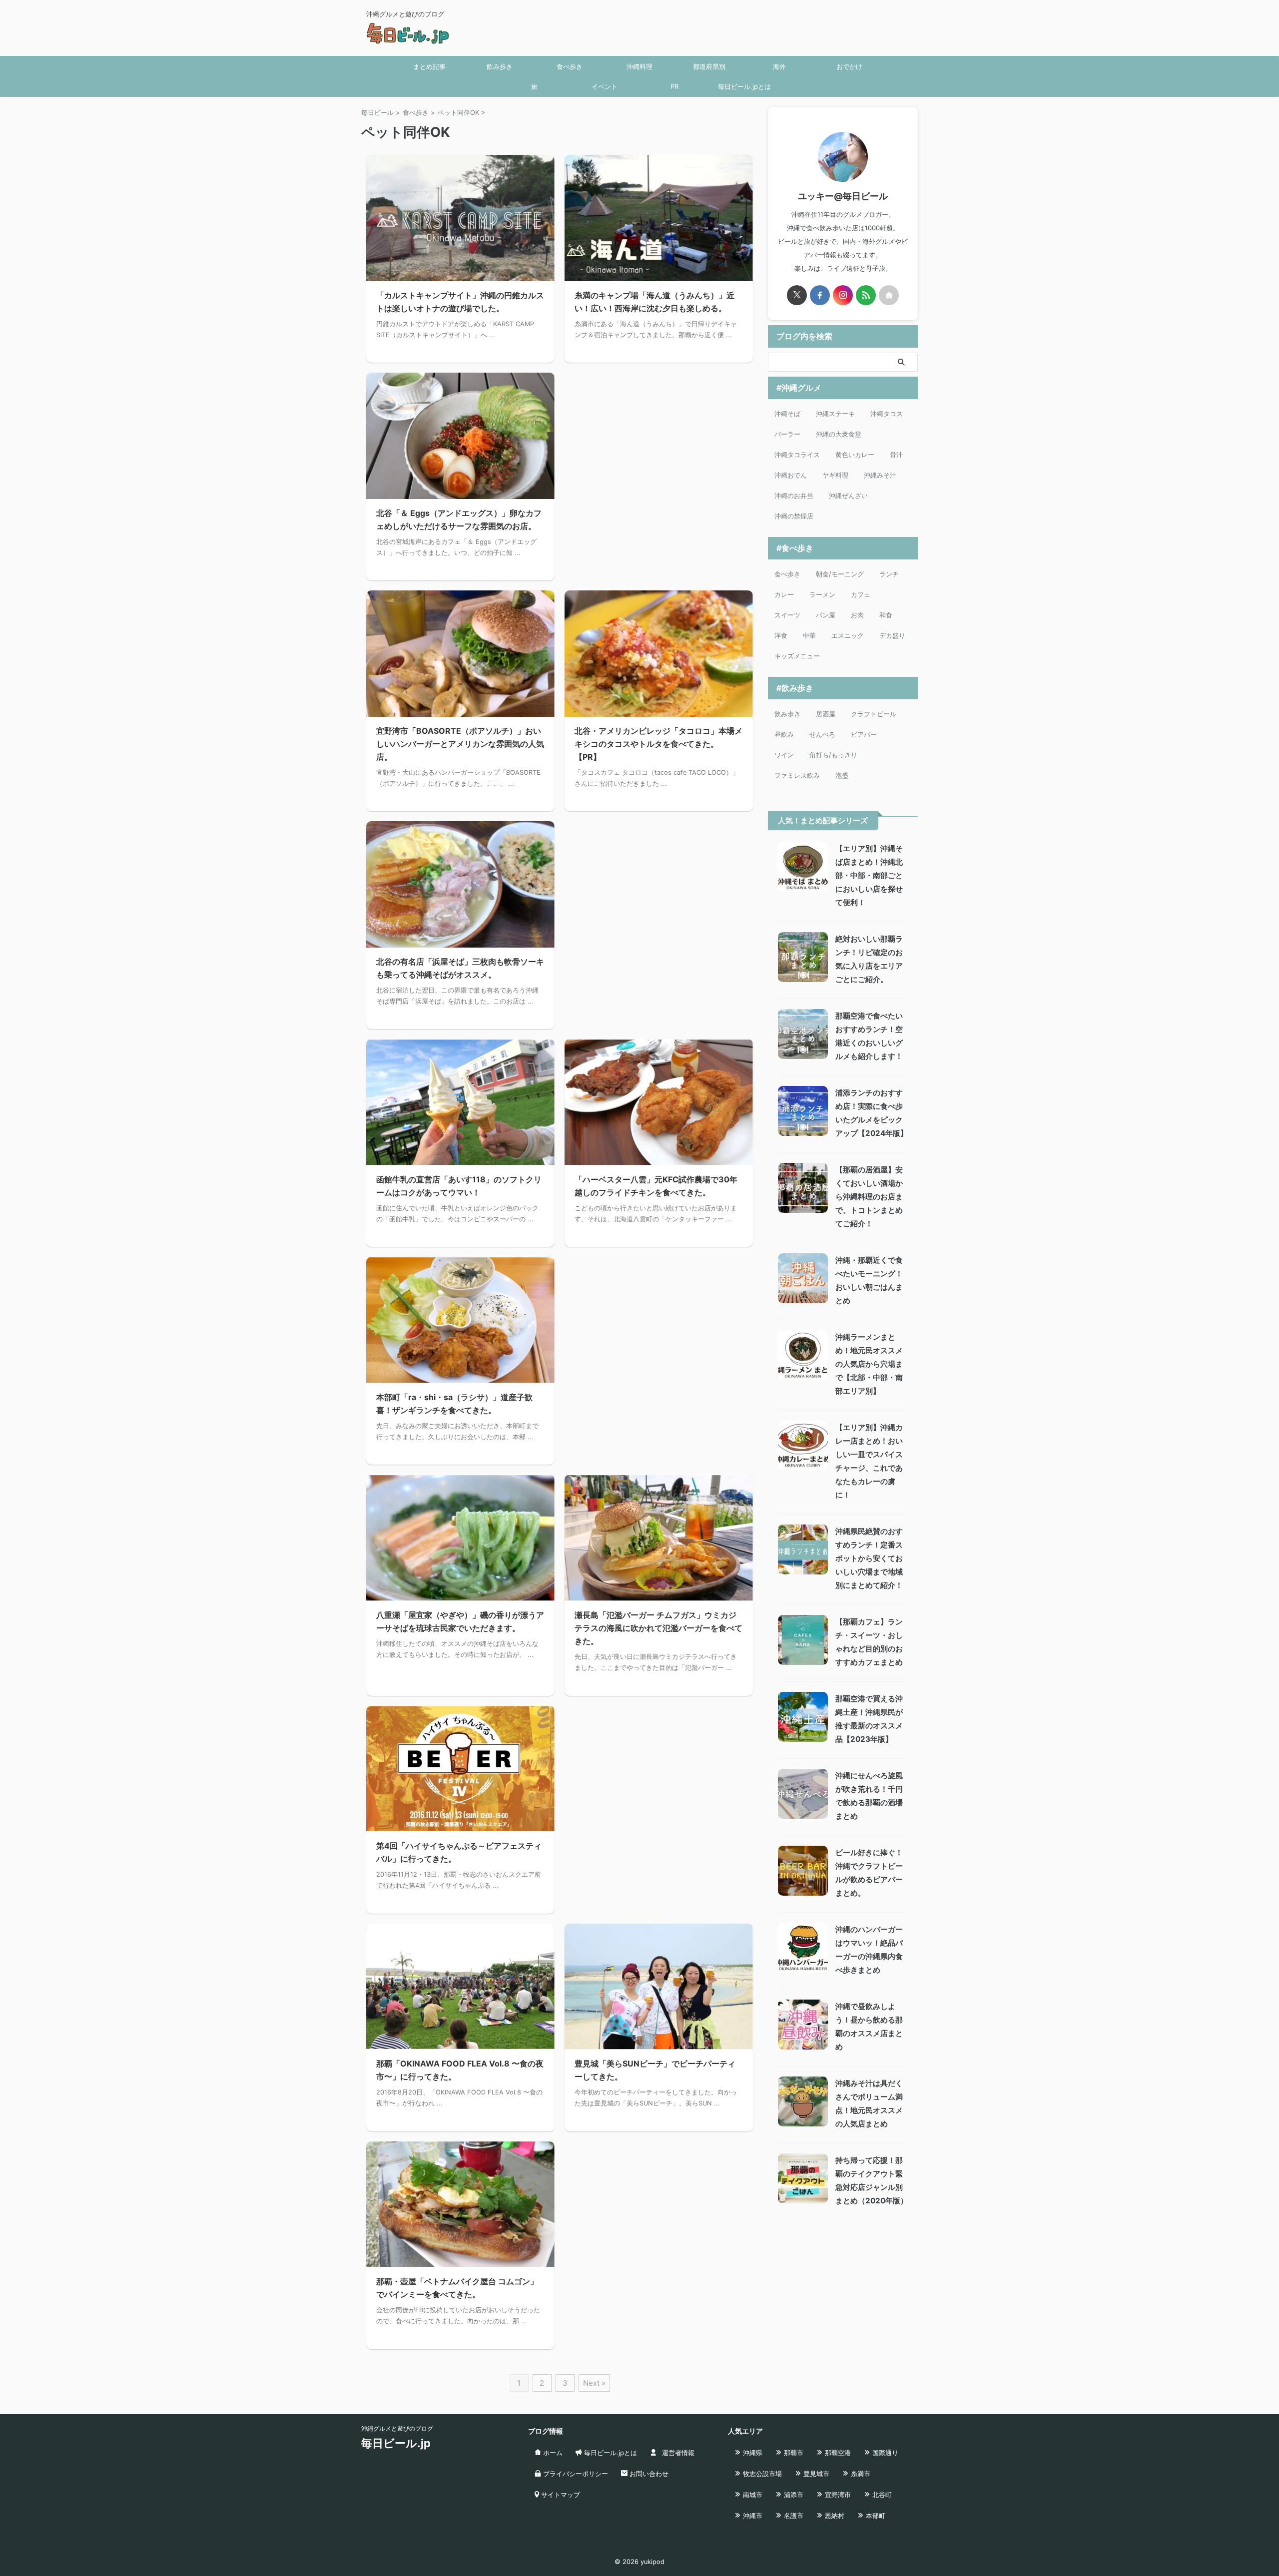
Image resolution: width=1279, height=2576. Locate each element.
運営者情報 (677, 2453)
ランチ (889, 574)
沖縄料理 (639, 66)
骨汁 (896, 455)
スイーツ (787, 615)
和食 (886, 615)
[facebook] (820, 295)
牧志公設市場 (761, 2474)
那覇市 (793, 2453)
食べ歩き (570, 66)
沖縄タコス (887, 414)
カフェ (861, 594)
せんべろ (822, 734)
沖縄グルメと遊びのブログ (397, 2428)
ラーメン (822, 594)
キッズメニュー (797, 656)
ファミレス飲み (797, 775)
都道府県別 (709, 66)
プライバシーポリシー (575, 2474)
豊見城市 (815, 2474)
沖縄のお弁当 (794, 496)
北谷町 (881, 2495)
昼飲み (784, 734)
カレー (784, 594)
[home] (889, 295)
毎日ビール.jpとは (744, 86)
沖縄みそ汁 (880, 475)
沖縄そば (787, 414)
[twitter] (797, 295)
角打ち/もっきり (833, 755)
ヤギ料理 (835, 475)
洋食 (781, 635)
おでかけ (849, 66)
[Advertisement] (659, 456)
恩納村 (834, 2516)
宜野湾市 (837, 2495)
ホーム (552, 2453)
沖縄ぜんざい (848, 496)
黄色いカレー (855, 455)
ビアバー (864, 734)
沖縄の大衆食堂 (839, 434)
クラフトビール (874, 714)
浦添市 (793, 2495)
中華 (809, 635)
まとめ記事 (429, 66)
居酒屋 (826, 714)
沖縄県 (752, 2453)
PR (674, 86)
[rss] (866, 295)
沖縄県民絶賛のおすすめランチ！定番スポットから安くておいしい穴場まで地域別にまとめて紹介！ (869, 1558)
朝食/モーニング (840, 574)
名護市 (793, 2516)
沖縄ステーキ (835, 414)
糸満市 (860, 2474)
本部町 (875, 2516)
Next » (594, 2383)
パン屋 (826, 615)
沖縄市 (752, 2516)
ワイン (784, 755)
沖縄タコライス (797, 455)
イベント (605, 86)
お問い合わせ (648, 2474)
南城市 (752, 2495)
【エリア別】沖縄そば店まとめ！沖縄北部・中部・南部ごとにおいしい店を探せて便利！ (869, 875)
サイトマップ (560, 2495)
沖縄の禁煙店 (794, 516)
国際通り (884, 2453)
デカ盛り (892, 635)
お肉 (857, 615)
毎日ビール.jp (396, 2443)
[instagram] (843, 295)
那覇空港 (837, 2453)
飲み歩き (500, 66)
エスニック (848, 635)
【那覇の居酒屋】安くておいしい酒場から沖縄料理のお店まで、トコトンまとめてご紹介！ (869, 1197)
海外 (779, 66)
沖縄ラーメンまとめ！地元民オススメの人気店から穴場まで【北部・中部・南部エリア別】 (869, 1364)
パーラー (787, 434)
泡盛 (842, 775)
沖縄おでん (791, 475)
